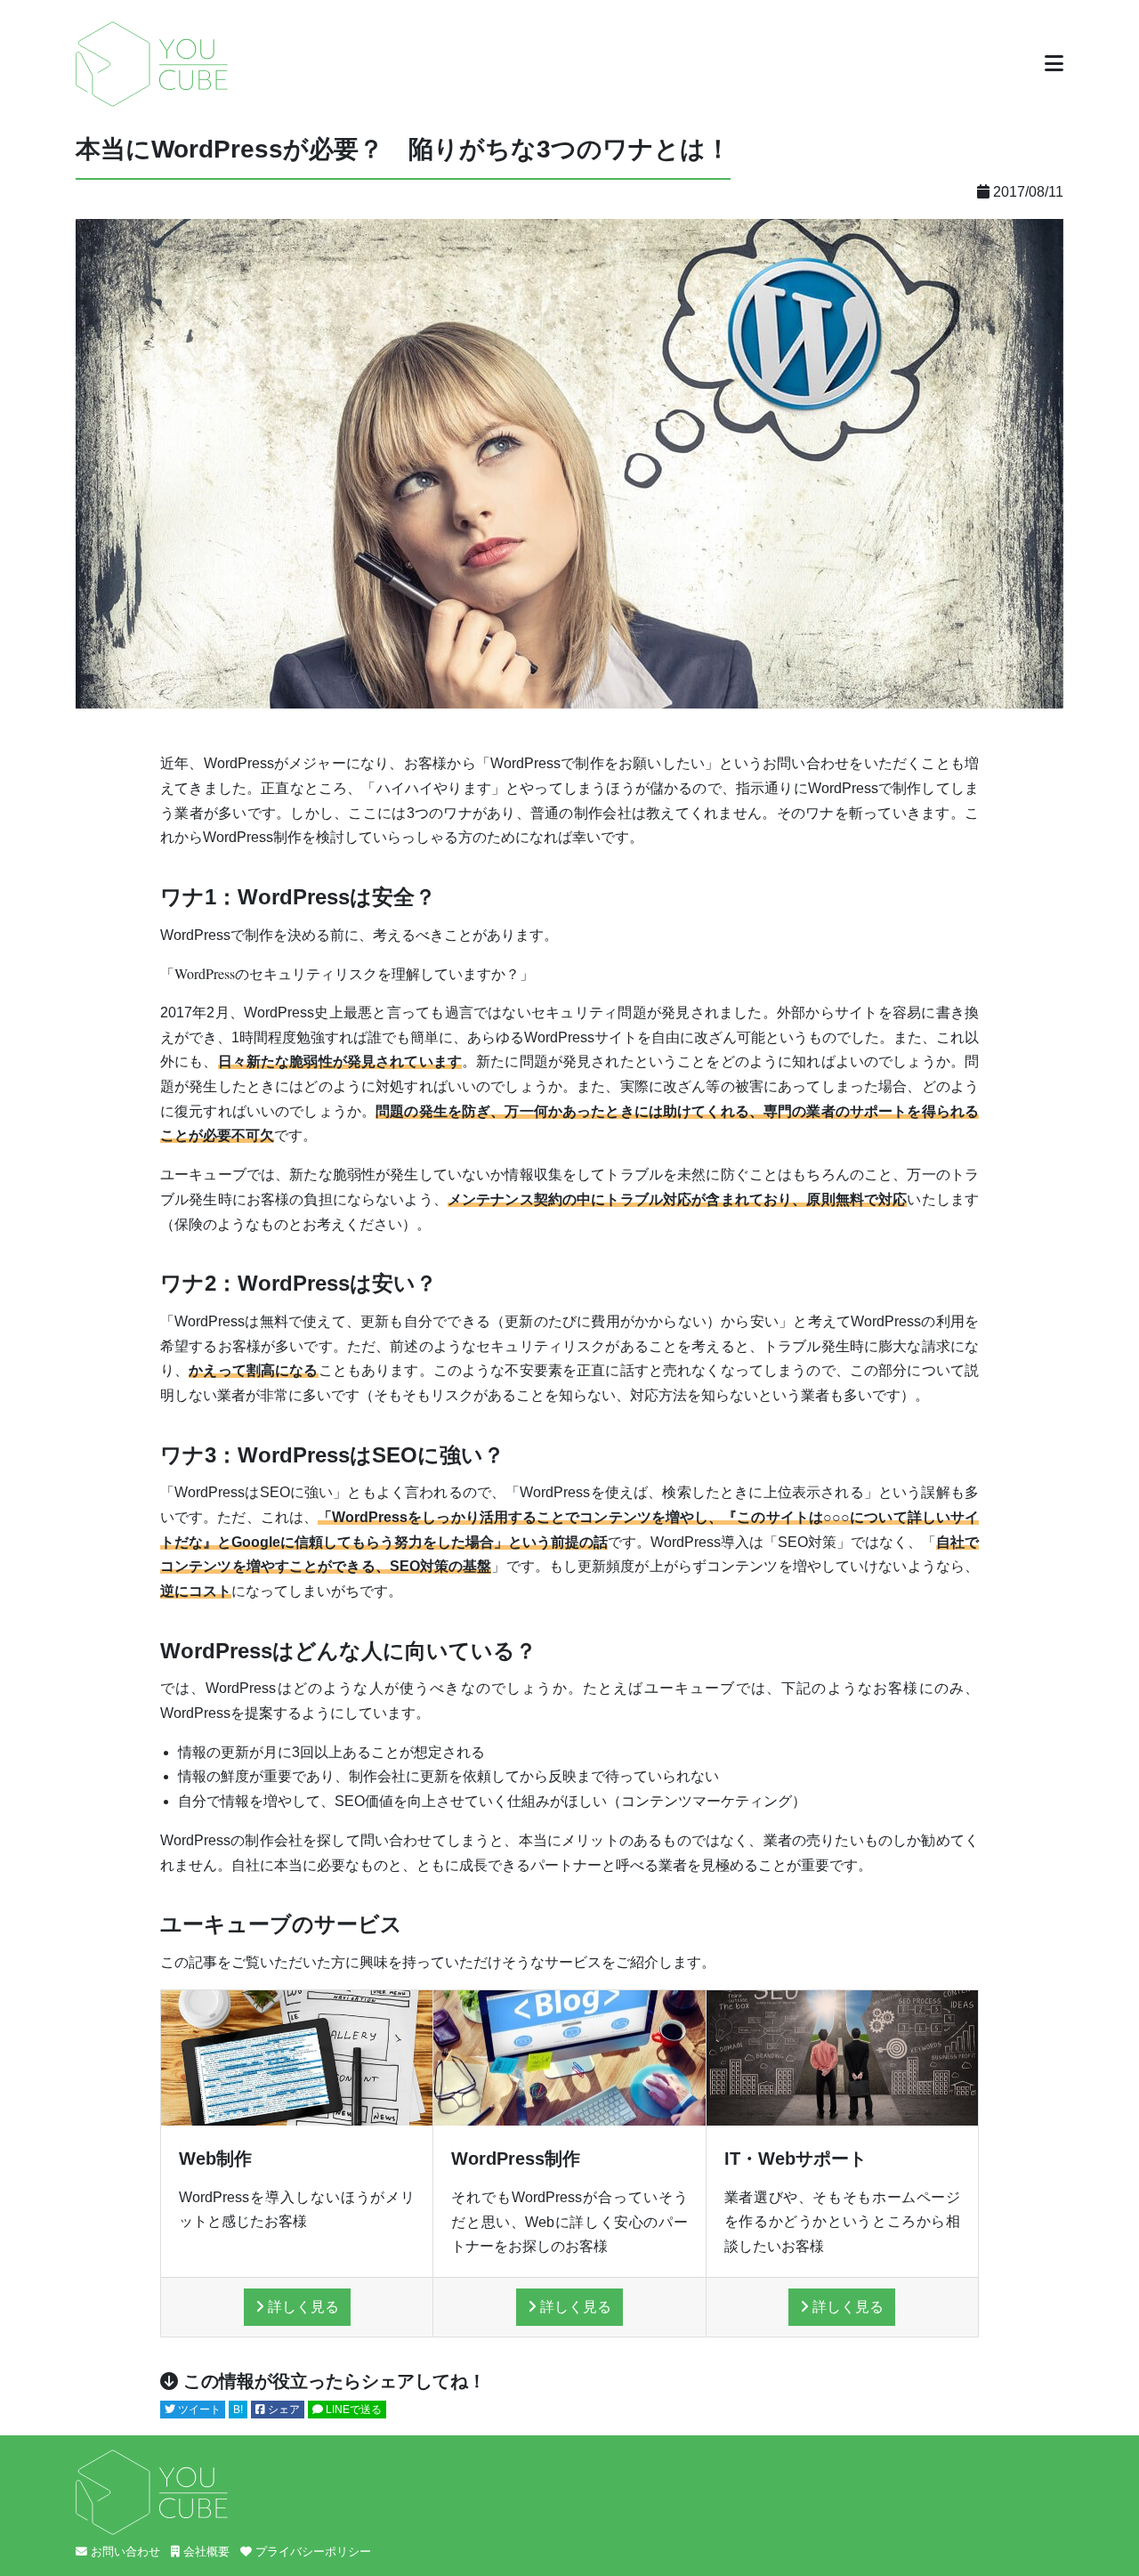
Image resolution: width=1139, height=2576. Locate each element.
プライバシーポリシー (311, 2552)
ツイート (198, 2410)
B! (238, 2410)
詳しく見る (302, 2307)
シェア (283, 2410)
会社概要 (205, 2552)
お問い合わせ (124, 2552)
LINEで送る (352, 2410)
